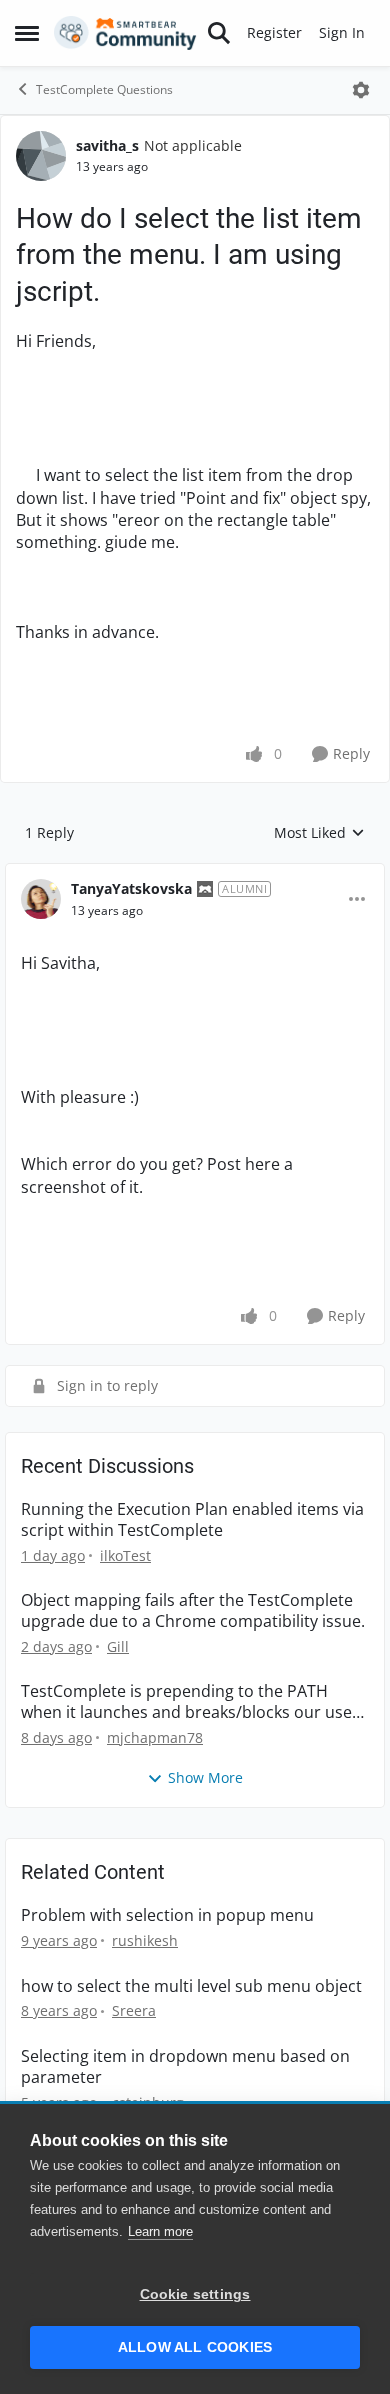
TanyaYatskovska (131, 888)
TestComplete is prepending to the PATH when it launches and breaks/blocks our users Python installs (194, 1702)
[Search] (219, 33)
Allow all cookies (195, 2347)
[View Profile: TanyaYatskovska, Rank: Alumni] (41, 899)
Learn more (160, 2231)
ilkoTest (125, 1555)
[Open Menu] (361, 90)
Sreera (134, 2010)
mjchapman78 (155, 1737)
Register (274, 32)
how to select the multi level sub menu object (191, 1986)
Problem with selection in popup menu (167, 1915)
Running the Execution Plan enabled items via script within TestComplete (192, 1520)
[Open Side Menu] (27, 33)
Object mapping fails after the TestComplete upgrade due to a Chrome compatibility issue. (193, 1611)
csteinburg (148, 2102)
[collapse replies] (195, 873)
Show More (205, 1777)
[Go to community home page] (125, 33)
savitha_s (107, 145)
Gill (118, 1646)
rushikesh (145, 1940)
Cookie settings (195, 2294)
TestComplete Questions (104, 89)
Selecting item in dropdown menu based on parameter (185, 2067)
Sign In (342, 32)
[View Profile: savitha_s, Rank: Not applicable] (41, 156)
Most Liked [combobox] (319, 833)
